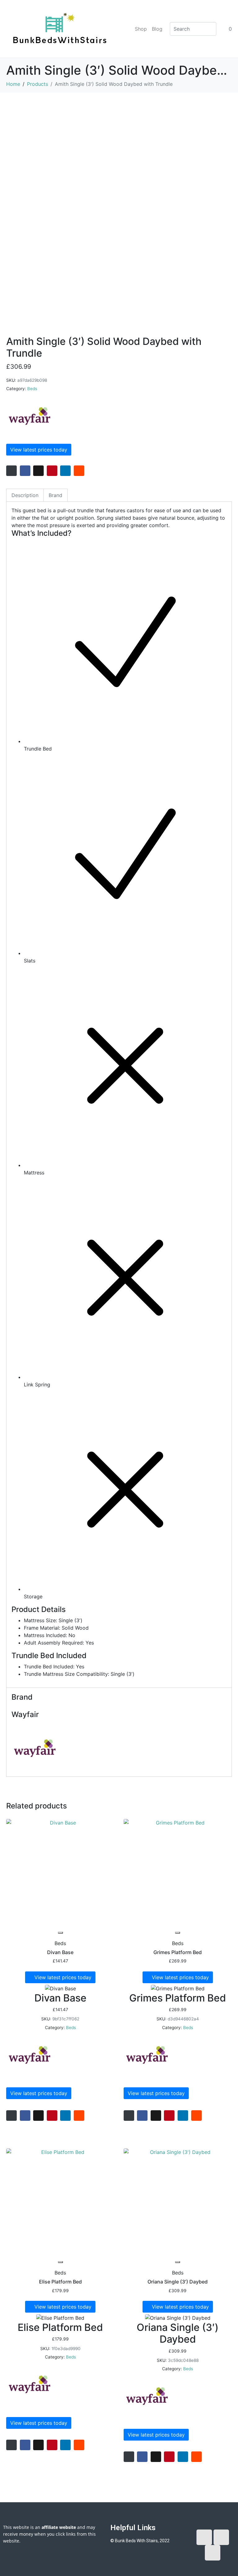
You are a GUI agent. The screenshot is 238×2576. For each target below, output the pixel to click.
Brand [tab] (55, 495)
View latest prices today (39, 450)
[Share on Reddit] (79, 471)
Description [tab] (25, 495)
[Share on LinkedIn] (65, 471)
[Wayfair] (29, 416)
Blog (157, 29)
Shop (141, 29)
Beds (32, 389)
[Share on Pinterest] (52, 471)
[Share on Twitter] (38, 471)
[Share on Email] (11, 471)
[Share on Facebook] (25, 471)
